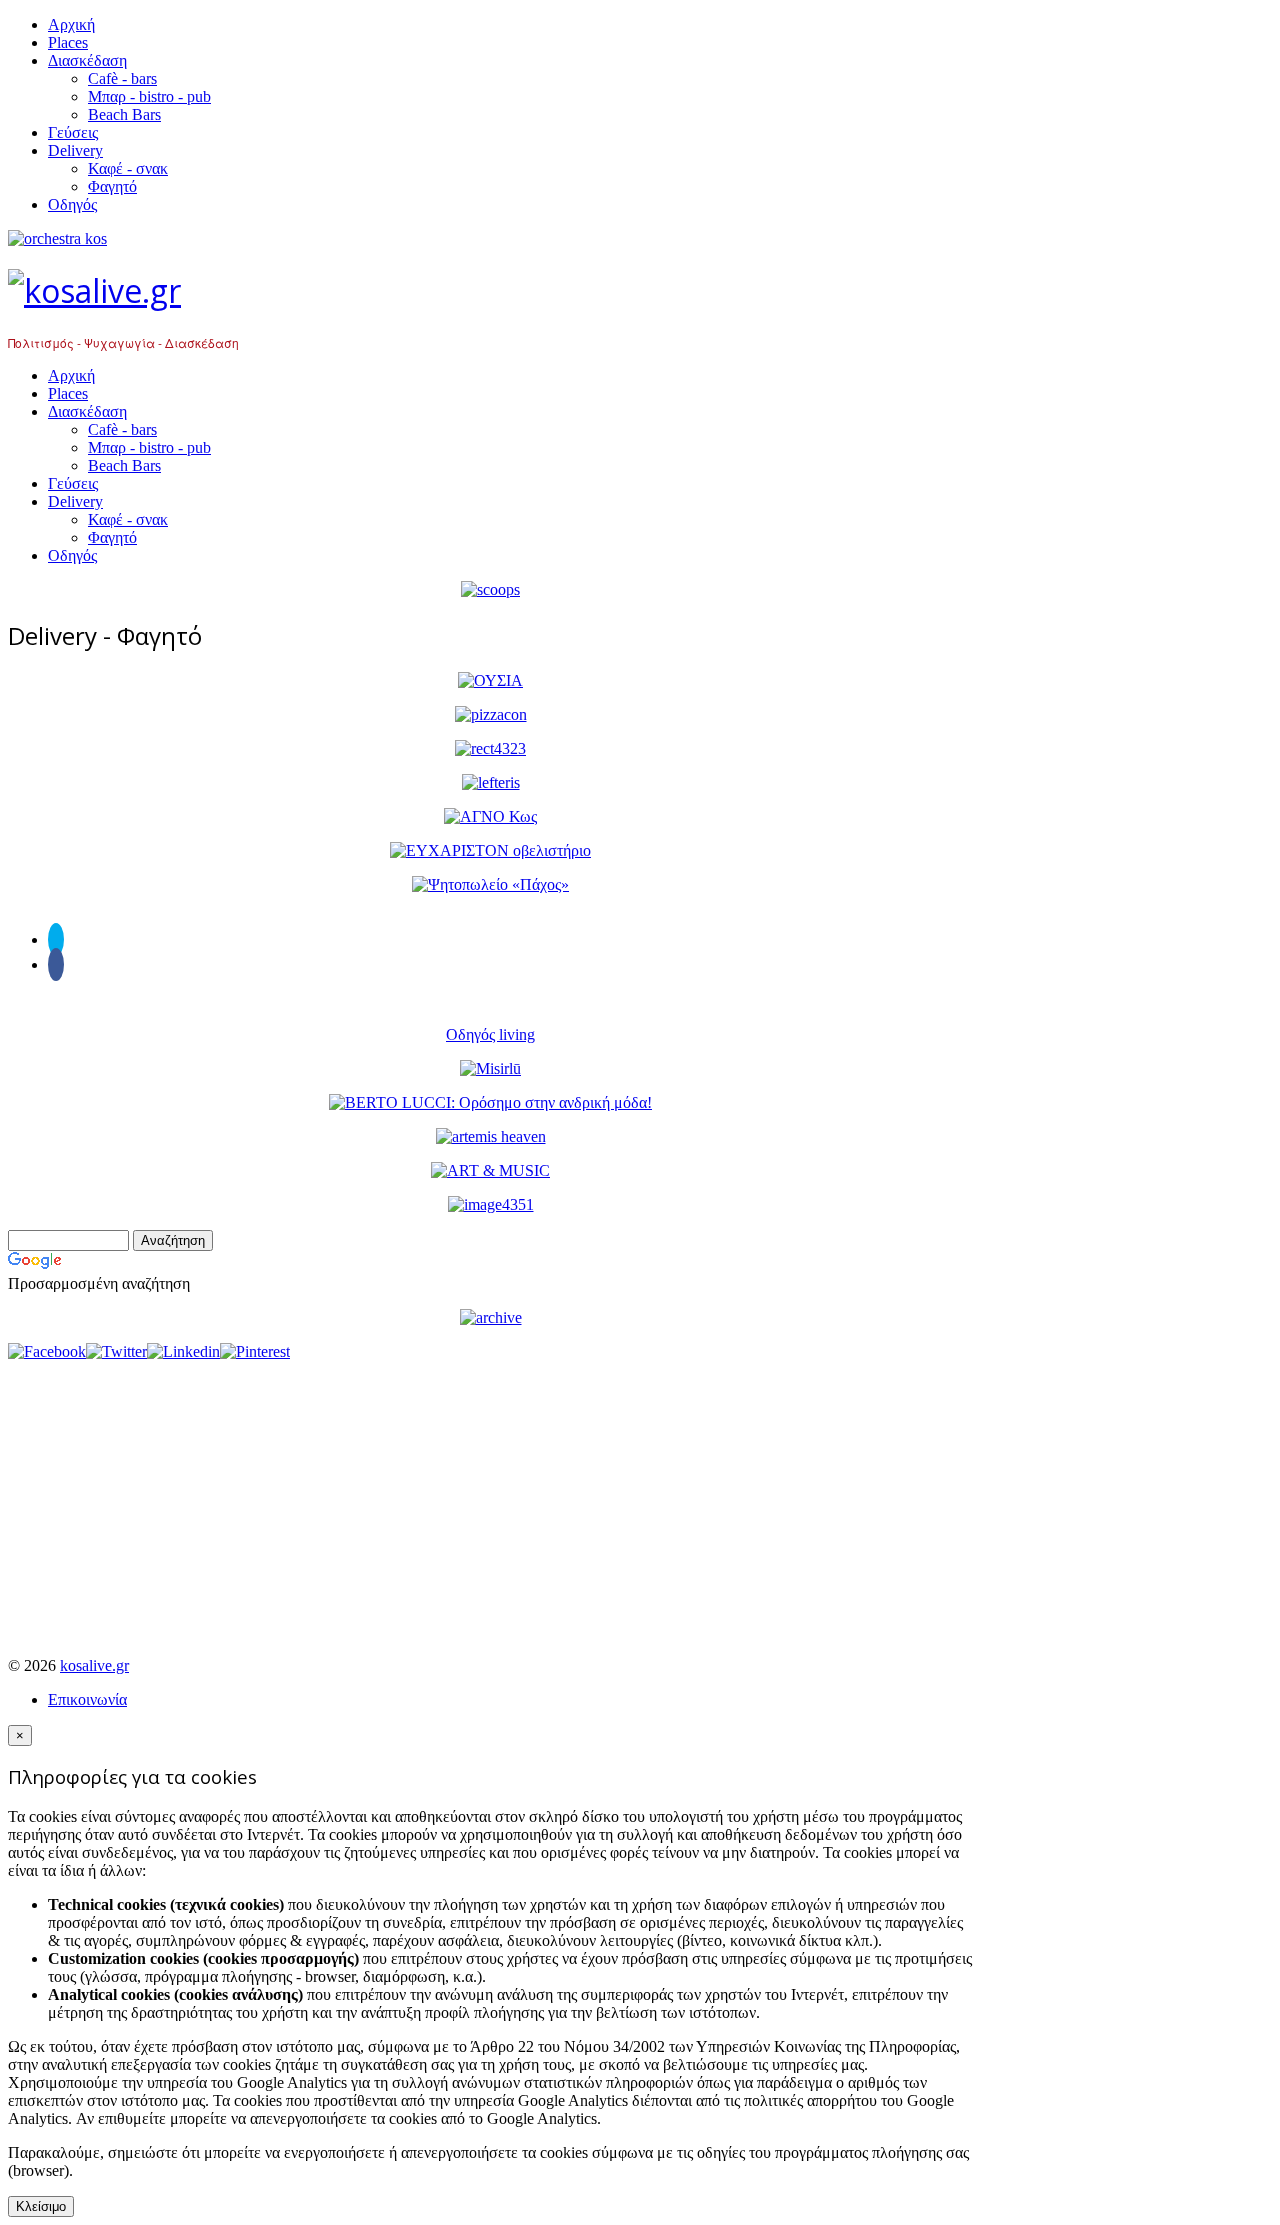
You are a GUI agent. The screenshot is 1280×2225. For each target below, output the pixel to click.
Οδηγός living (490, 1034)
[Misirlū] (490, 1068)
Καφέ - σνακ (128, 168)
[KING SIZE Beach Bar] (491, 1204)
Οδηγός (72, 204)
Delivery (75, 150)
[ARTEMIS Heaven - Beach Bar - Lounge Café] (491, 1136)
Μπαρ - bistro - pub (149, 96)
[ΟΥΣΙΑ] (490, 680)
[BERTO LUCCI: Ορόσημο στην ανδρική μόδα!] (490, 1102)
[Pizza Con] (491, 714)
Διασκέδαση (87, 60)
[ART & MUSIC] (490, 1170)
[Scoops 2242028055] (490, 589)
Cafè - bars (122, 78)
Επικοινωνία (87, 1699)
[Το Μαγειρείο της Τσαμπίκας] (490, 748)
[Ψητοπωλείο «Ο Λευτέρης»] (491, 782)
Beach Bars (124, 114)
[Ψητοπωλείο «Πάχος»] (490, 884)
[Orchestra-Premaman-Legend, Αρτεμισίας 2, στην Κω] (490, 239)
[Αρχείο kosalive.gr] (491, 1317)
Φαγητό (112, 186)
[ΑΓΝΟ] (490, 816)
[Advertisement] (490, 1501)
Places (68, 42)
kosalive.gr (94, 1665)
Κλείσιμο (41, 2206)
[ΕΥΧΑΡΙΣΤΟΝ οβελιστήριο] (490, 850)
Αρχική (71, 24)
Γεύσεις (73, 132)
